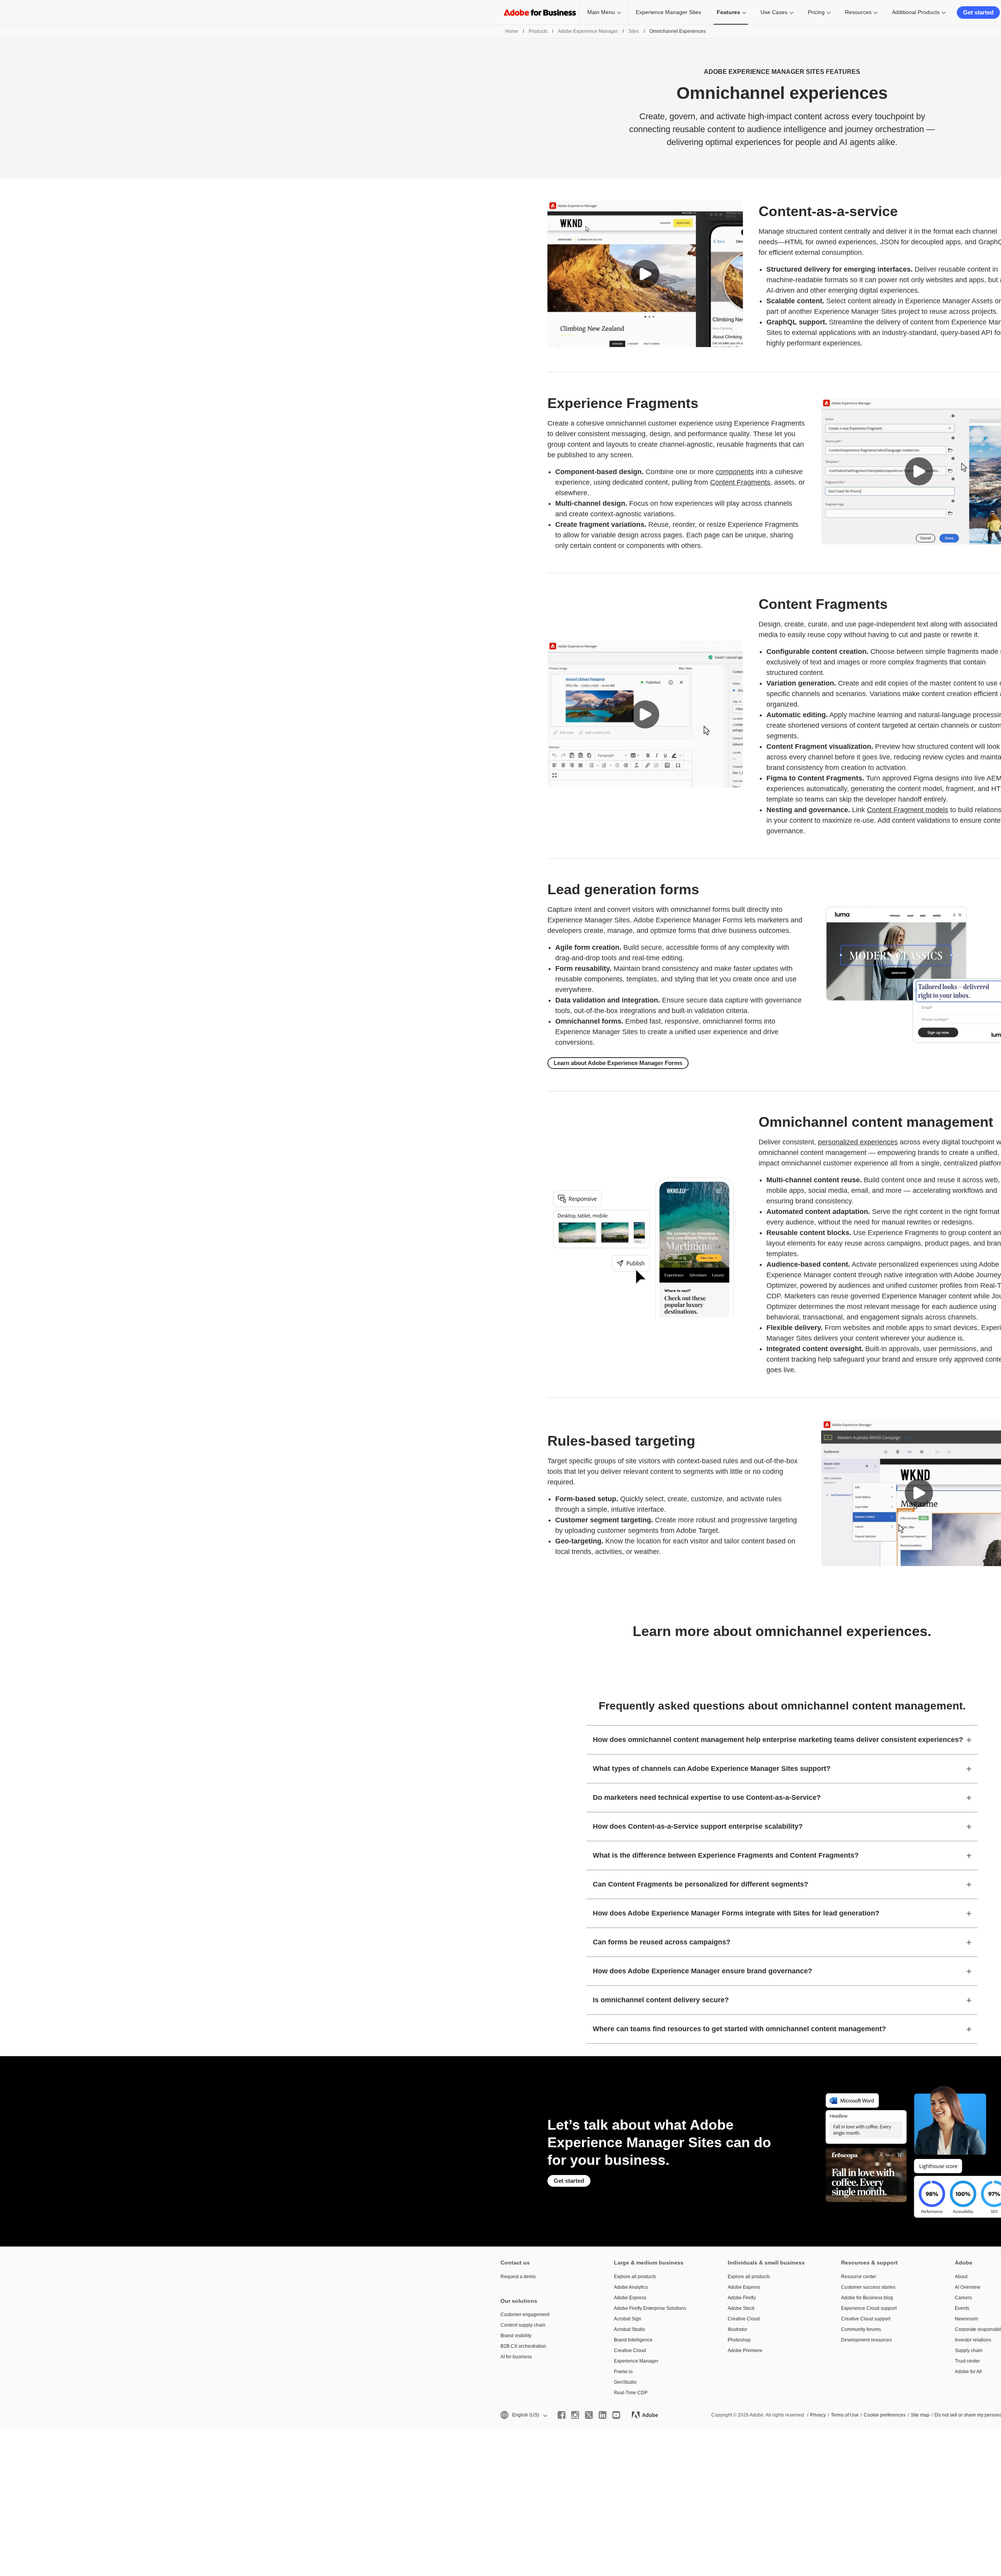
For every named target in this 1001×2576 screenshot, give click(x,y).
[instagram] (575, 2415)
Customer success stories (868, 2287)
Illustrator (737, 2329)
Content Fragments (740, 482)
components (735, 472)
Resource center (859, 2277)
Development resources (866, 2340)
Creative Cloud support (866, 2319)
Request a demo (518, 2277)
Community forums (861, 2329)
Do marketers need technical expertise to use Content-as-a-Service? (707, 1797)
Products (538, 31)
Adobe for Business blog (867, 2298)
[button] (645, 274)
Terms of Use (845, 2415)
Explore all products (635, 2277)
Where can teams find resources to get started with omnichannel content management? (739, 2029)
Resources (858, 12)
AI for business (516, 2357)
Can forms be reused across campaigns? (662, 1942)
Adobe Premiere (745, 2350)
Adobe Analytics (631, 2287)
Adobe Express (630, 2298)
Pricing (816, 12)
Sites (634, 31)
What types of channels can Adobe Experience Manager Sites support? (712, 1769)
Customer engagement (525, 2315)
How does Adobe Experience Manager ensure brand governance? (702, 1971)
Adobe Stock (741, 2308)
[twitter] (589, 2415)
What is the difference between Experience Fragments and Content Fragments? (726, 1855)
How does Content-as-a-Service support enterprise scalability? (698, 1826)
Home (512, 31)
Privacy (818, 2415)
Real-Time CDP (631, 2393)
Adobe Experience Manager (588, 31)
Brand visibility (516, 2336)
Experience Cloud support (869, 2308)
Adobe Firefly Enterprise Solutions (650, 2308)
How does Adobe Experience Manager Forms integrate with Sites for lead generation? (736, 1913)
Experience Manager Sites (668, 12)
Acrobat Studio (630, 2329)
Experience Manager (636, 2361)
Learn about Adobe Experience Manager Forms (618, 1063)
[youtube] (616, 2415)
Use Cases (774, 12)
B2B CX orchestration (523, 2346)
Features (728, 12)
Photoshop (739, 2340)
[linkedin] (603, 2415)
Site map (920, 2415)
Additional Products (916, 12)
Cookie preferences (885, 2415)
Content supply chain (523, 2325)
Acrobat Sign (628, 2319)
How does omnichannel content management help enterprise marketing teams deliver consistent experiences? (778, 1740)
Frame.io (623, 2372)
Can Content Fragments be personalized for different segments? (701, 1884)
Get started (978, 12)
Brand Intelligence (633, 2340)
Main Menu (601, 12)
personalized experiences (858, 1142)
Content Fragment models (908, 810)
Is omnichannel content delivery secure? (661, 2000)
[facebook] (561, 2415)
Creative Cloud (630, 2350)
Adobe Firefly (742, 2298)
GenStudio (625, 2382)
